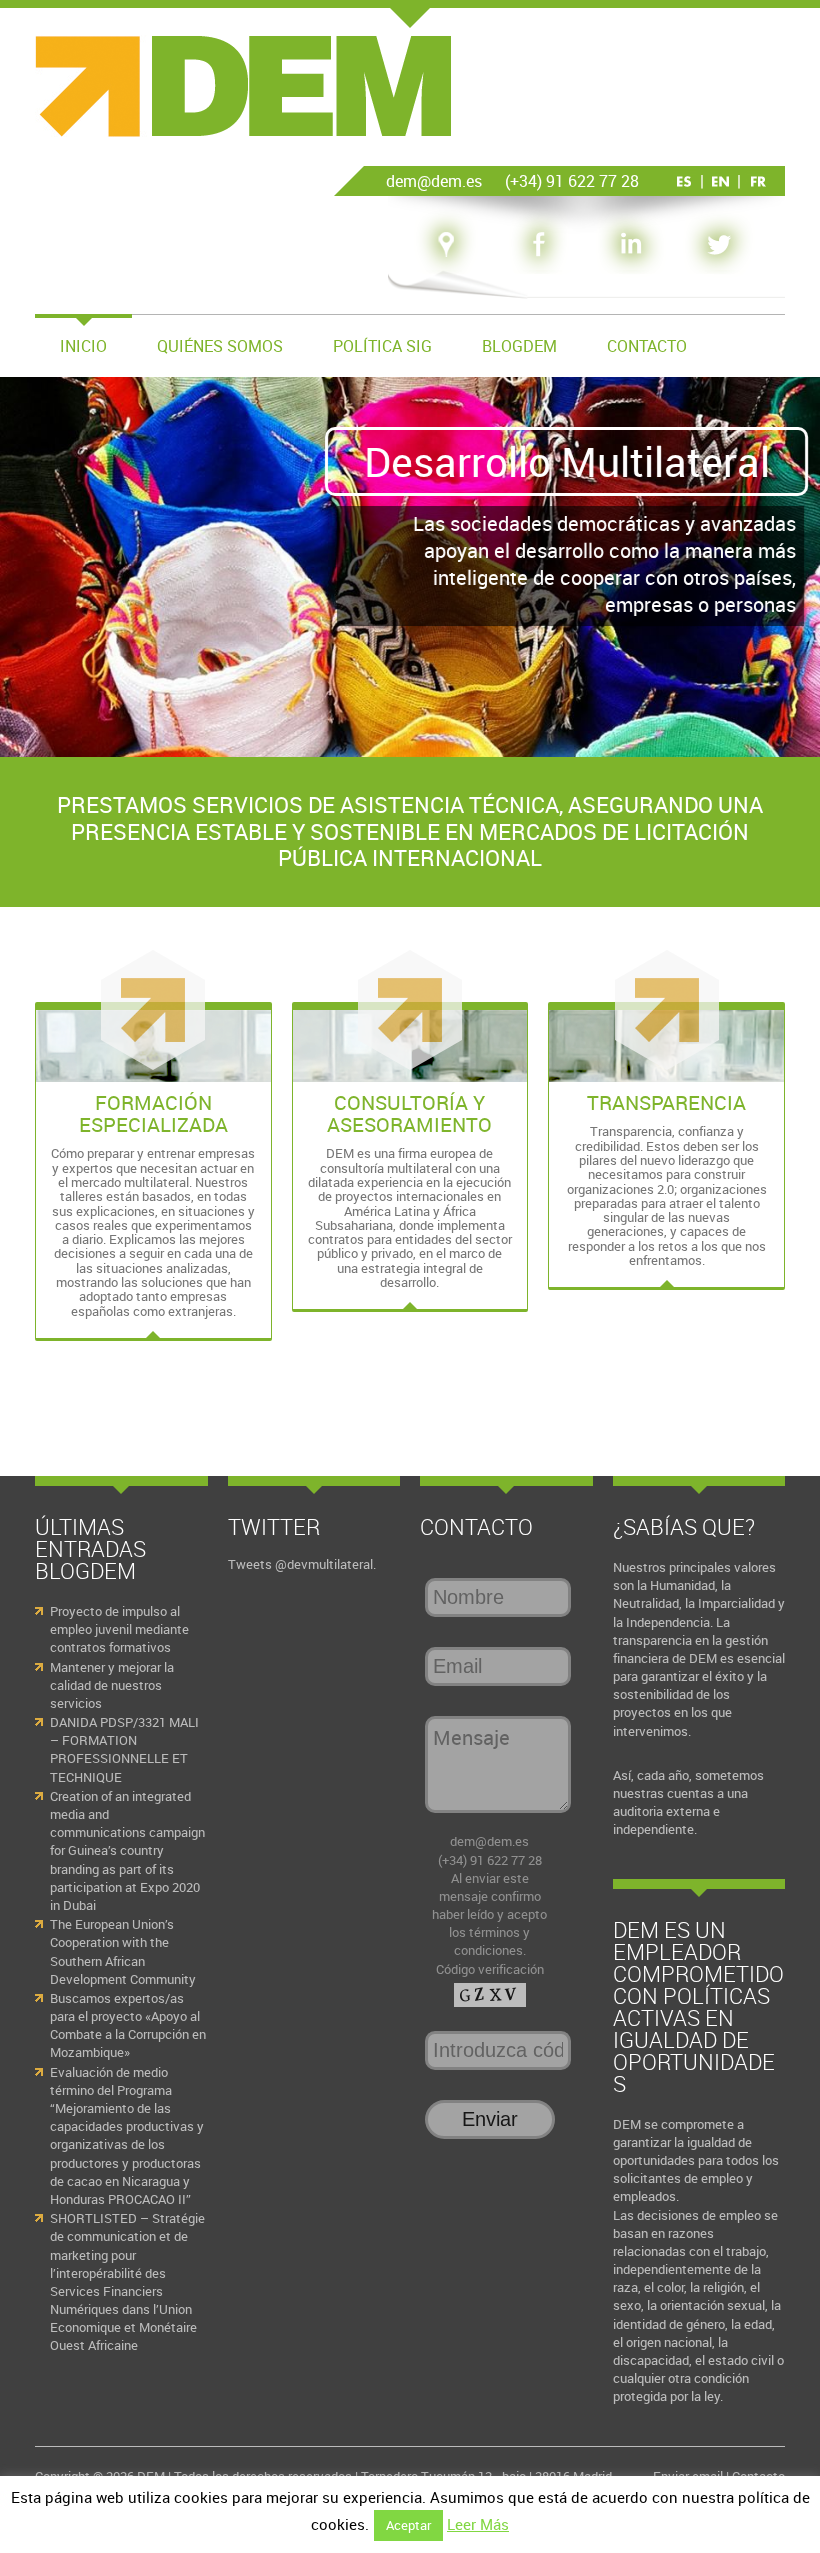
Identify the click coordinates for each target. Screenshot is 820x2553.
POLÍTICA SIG (382, 346)
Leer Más (478, 2524)
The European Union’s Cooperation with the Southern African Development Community (123, 1951)
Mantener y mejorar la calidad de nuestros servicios (112, 1685)
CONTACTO (647, 346)
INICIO (83, 346)
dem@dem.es (489, 1841)
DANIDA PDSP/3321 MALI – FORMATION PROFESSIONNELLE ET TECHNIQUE (124, 1749)
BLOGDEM (519, 346)
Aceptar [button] (408, 2525)
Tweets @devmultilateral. (302, 1564)
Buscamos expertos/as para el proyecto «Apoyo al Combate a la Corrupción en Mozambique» (128, 2025)
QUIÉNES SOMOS (220, 346)
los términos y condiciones (489, 1941)
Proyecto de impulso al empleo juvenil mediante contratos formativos (119, 1629)
